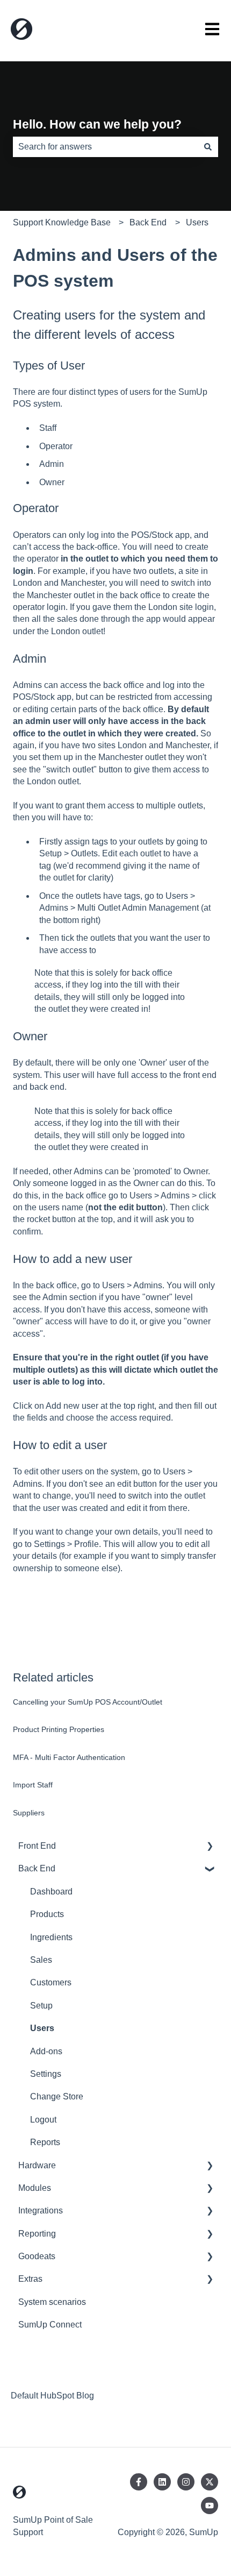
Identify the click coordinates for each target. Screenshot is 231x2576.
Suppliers (29, 1813)
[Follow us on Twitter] (210, 2482)
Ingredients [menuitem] (51, 1937)
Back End (148, 222)
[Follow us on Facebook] (139, 2482)
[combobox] (105, 147)
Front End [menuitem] (37, 1846)
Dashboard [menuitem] (51, 1892)
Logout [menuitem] (43, 2120)
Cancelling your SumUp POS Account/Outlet (88, 1702)
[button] (210, 1847)
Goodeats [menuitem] (37, 2256)
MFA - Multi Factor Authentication (69, 1757)
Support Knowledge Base (62, 222)
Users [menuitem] (42, 2028)
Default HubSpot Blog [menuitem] (52, 2396)
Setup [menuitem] (41, 2006)
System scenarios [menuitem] (52, 2302)
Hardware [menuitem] (37, 2165)
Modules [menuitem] (35, 2188)
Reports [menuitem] (45, 2142)
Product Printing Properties (59, 1729)
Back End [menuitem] (37, 1868)
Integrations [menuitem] (41, 2210)
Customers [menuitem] (51, 1982)
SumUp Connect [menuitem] (50, 2325)
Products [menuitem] (47, 1914)
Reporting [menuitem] (37, 2234)
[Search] (208, 147)
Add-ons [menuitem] (46, 2051)
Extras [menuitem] (30, 2279)
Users (197, 222)
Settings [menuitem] (46, 2074)
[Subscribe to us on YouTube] (210, 2506)
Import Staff (33, 1785)
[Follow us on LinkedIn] (162, 2482)
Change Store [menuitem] (57, 2096)
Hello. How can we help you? (97, 124)
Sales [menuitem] (41, 1960)
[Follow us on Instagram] (186, 2482)
